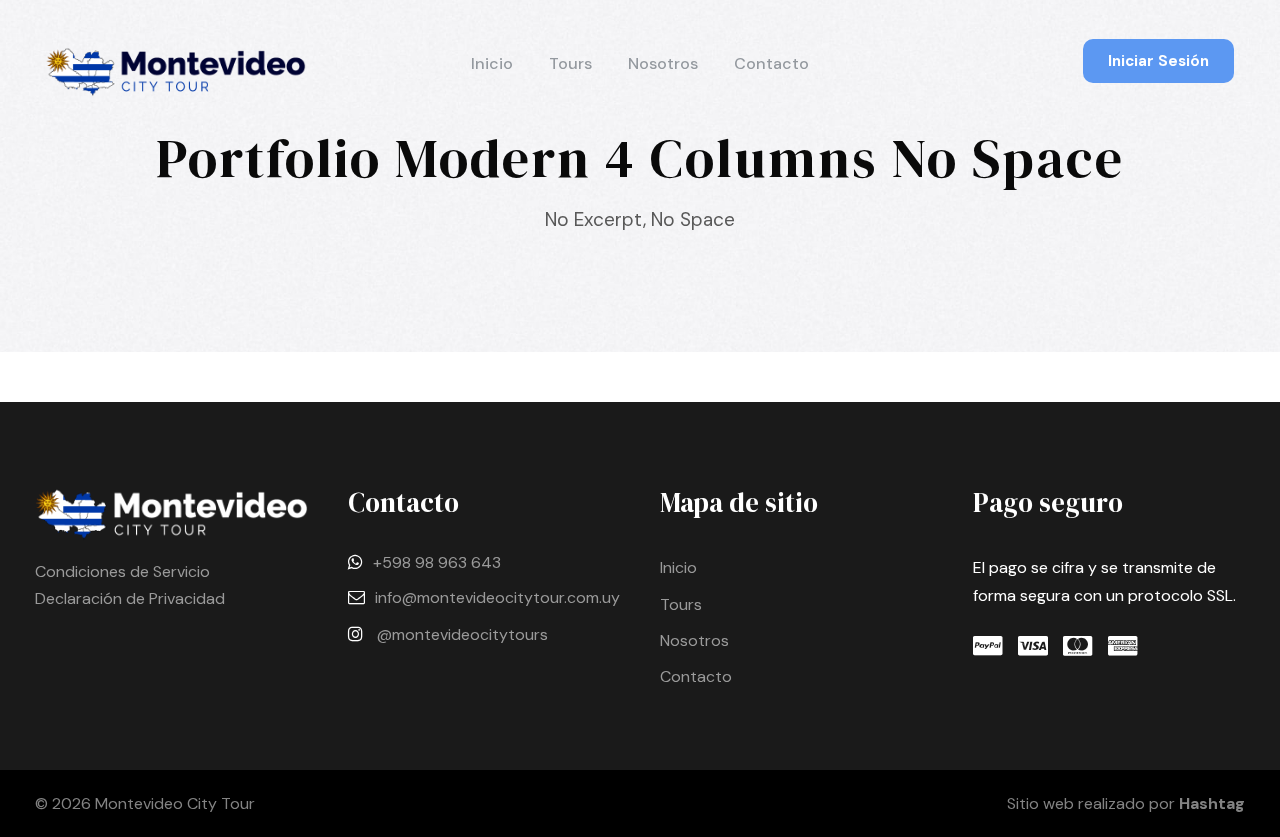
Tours (570, 63)
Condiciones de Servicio (122, 571)
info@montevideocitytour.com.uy (497, 597)
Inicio (492, 63)
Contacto (771, 63)
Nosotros (663, 63)
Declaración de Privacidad (130, 598)
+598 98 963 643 (437, 562)
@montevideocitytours (462, 634)
